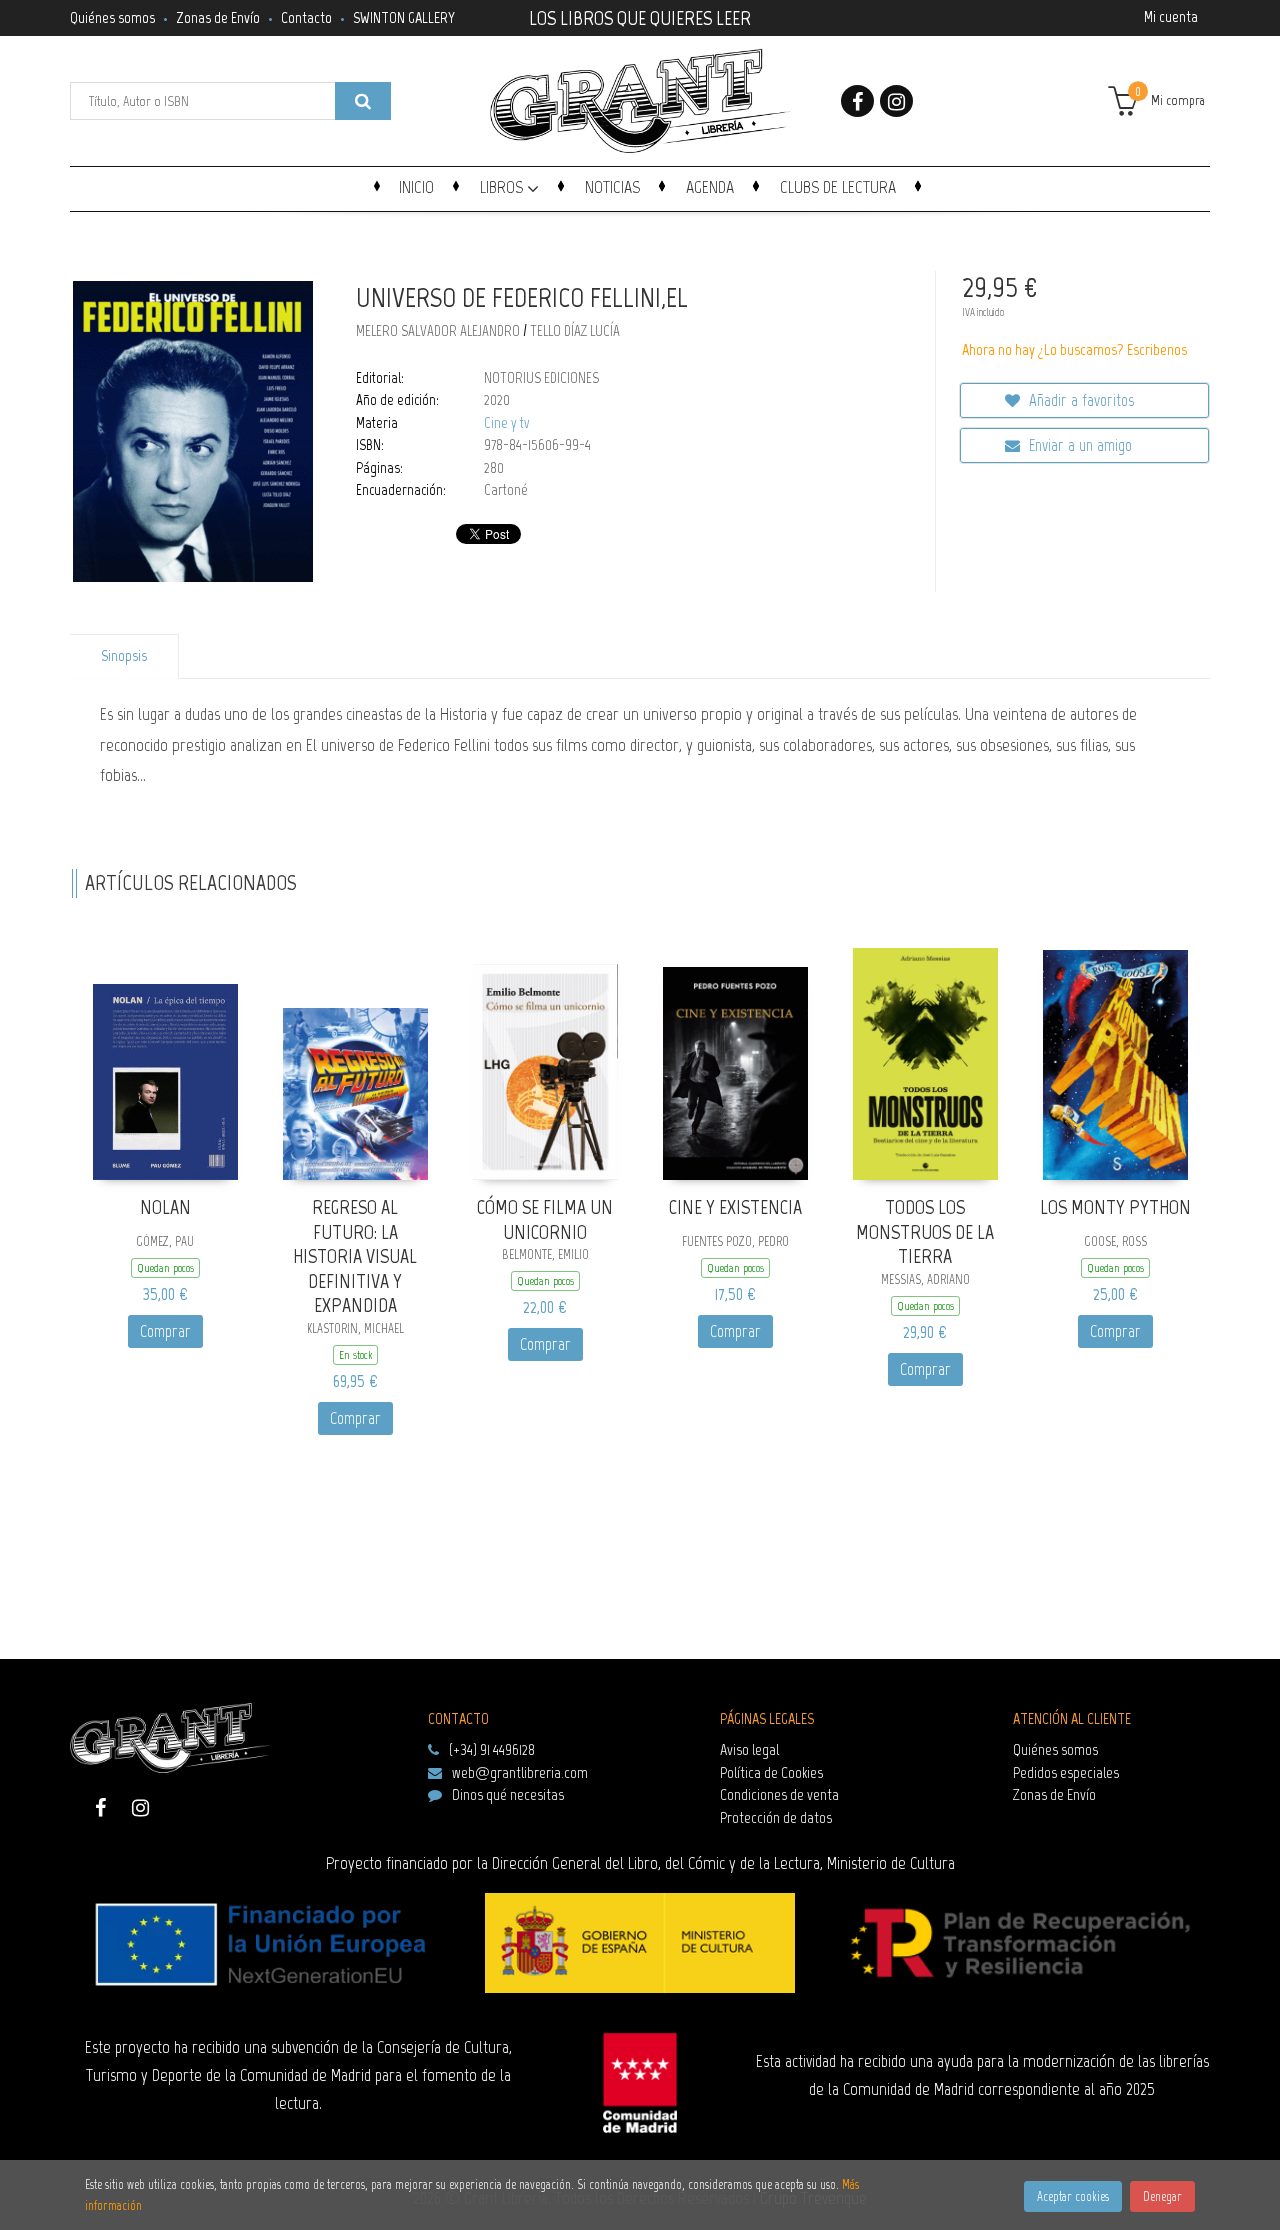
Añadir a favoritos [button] (1079, 400)
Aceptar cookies (1073, 2196)
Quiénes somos (112, 17)
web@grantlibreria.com (520, 1772)
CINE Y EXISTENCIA (735, 1207)
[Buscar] (363, 101)
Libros (503, 187)
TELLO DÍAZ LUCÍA (575, 331)
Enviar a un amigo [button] (1078, 445)
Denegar (1162, 2196)
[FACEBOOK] (857, 101)
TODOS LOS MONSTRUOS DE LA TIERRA (925, 1231)
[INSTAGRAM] (896, 101)
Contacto (306, 17)
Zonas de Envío (218, 17)
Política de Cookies (771, 1772)
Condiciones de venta (779, 1794)
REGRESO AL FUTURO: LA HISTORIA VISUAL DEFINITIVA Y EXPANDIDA (355, 1256)
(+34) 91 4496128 (492, 1749)
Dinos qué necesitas (508, 1794)
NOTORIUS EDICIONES (541, 378)
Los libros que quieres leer (640, 16)
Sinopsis (124, 656)
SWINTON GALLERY (404, 17)
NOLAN (165, 1207)
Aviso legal (749, 1749)
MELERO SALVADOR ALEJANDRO (439, 331)
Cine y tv (506, 423)
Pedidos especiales (1066, 1772)
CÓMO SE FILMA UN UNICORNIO (545, 1219)
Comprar (165, 1331)
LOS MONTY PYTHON (1115, 1207)
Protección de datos (776, 1817)
